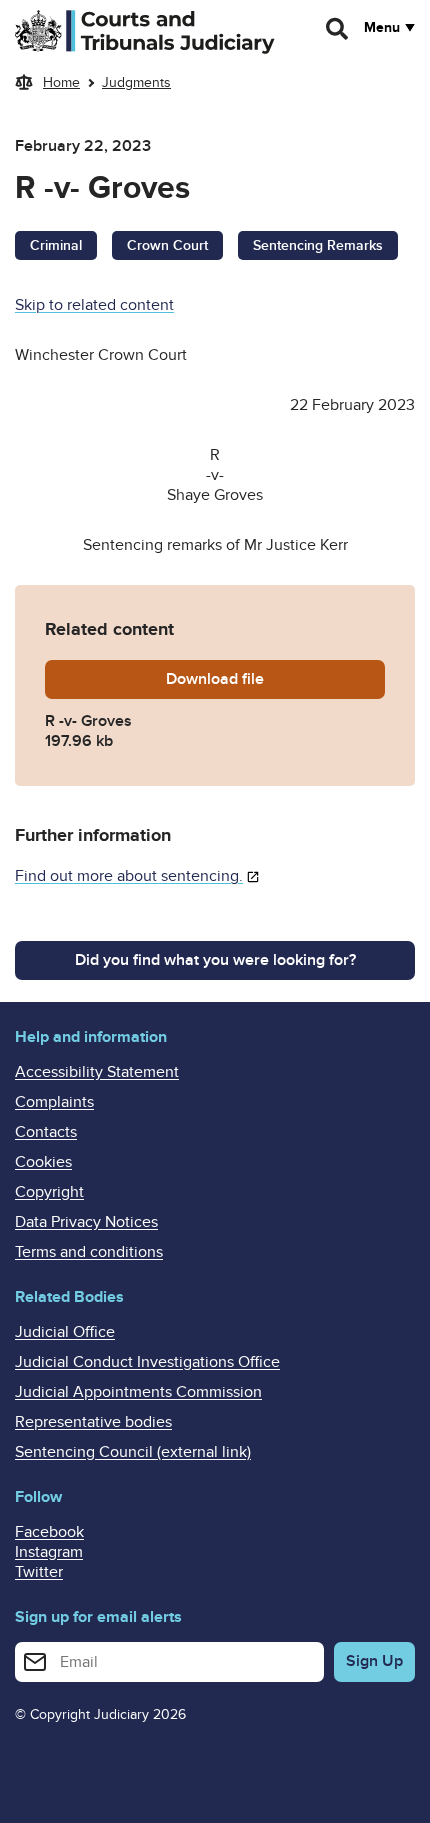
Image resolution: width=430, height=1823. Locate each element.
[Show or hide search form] (338, 29)
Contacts (46, 1132)
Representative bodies (93, 1422)
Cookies (43, 1162)
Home (61, 82)
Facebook (49, 1532)
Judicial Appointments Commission (138, 1392)
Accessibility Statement (97, 1072)
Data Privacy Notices (86, 1222)
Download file (273, 679)
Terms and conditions (89, 1252)
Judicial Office (65, 1332)
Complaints (54, 1102)
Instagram (49, 1552)
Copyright (49, 1192)
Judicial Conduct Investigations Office (147, 1362)
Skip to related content (94, 305)
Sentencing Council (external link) (133, 1452)
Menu (382, 28)
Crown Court (167, 245)
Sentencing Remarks (318, 245)
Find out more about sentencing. (129, 876)
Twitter (39, 1572)
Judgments (136, 82)
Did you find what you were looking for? (215, 960)
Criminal (56, 245)
